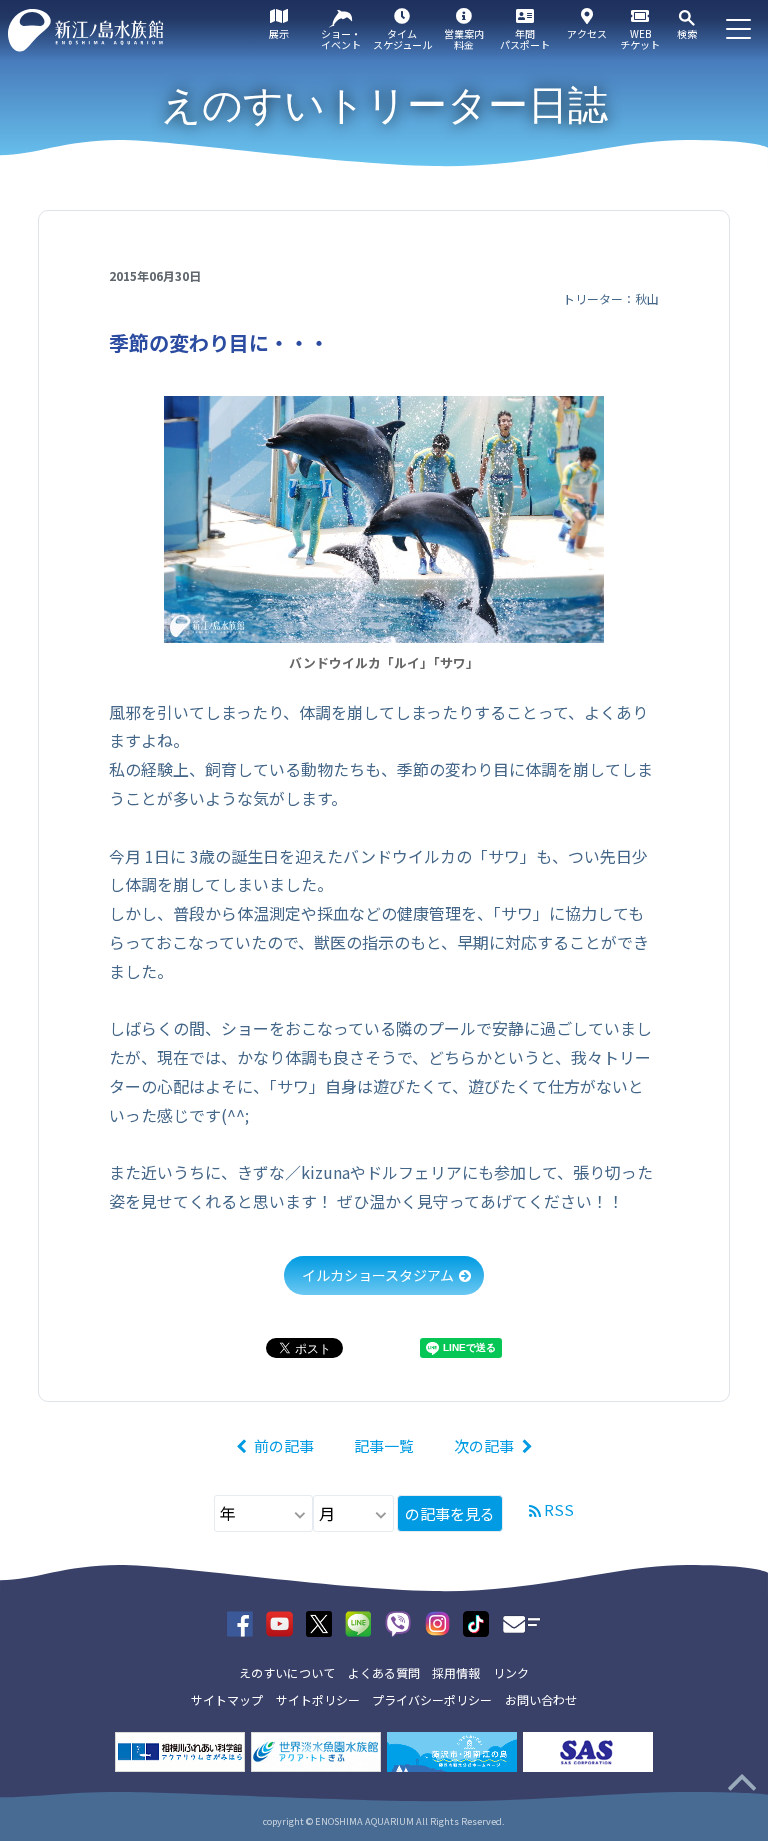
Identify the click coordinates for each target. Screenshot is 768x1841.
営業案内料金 (464, 39)
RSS (559, 1509)
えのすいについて (287, 1672)
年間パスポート (525, 39)
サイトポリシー (318, 1699)
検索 (687, 33)
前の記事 (284, 1445)
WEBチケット (640, 39)
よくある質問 (384, 1672)
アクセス (587, 33)
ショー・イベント (341, 39)
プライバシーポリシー (432, 1699)
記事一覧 (384, 1445)
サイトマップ (227, 1699)
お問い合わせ (541, 1699)
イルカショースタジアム (378, 1275)
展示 (279, 33)
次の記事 (484, 1445)
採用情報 (456, 1672)
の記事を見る (450, 1513)
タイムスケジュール (402, 39)
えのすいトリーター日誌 (384, 105)
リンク (511, 1672)
